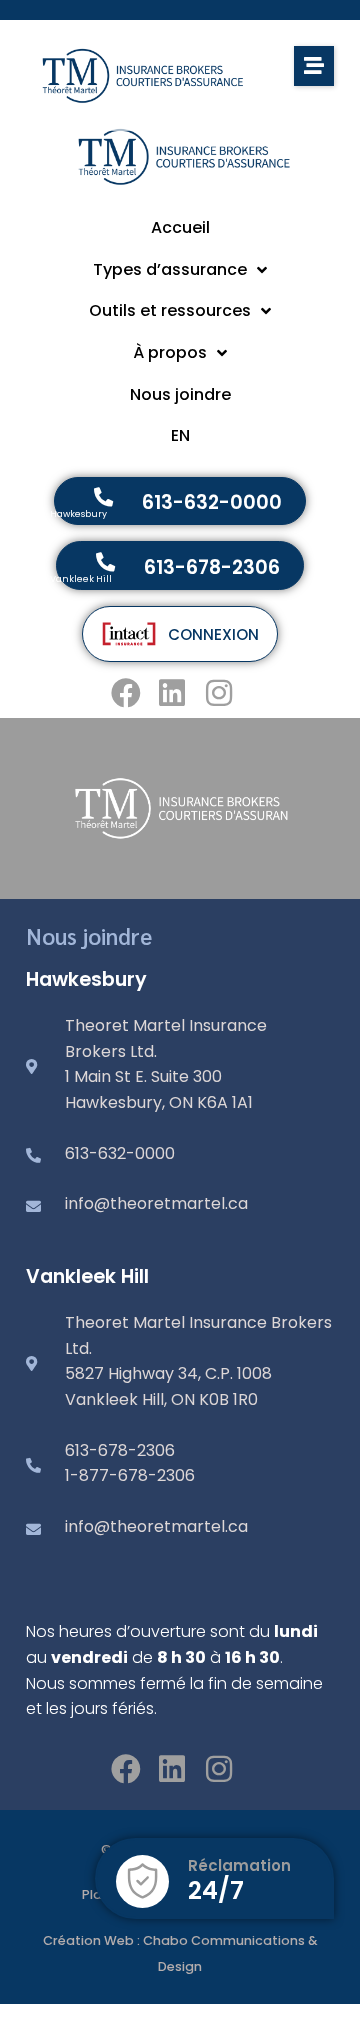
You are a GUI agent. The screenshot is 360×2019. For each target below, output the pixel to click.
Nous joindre (89, 935)
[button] (314, 66)
